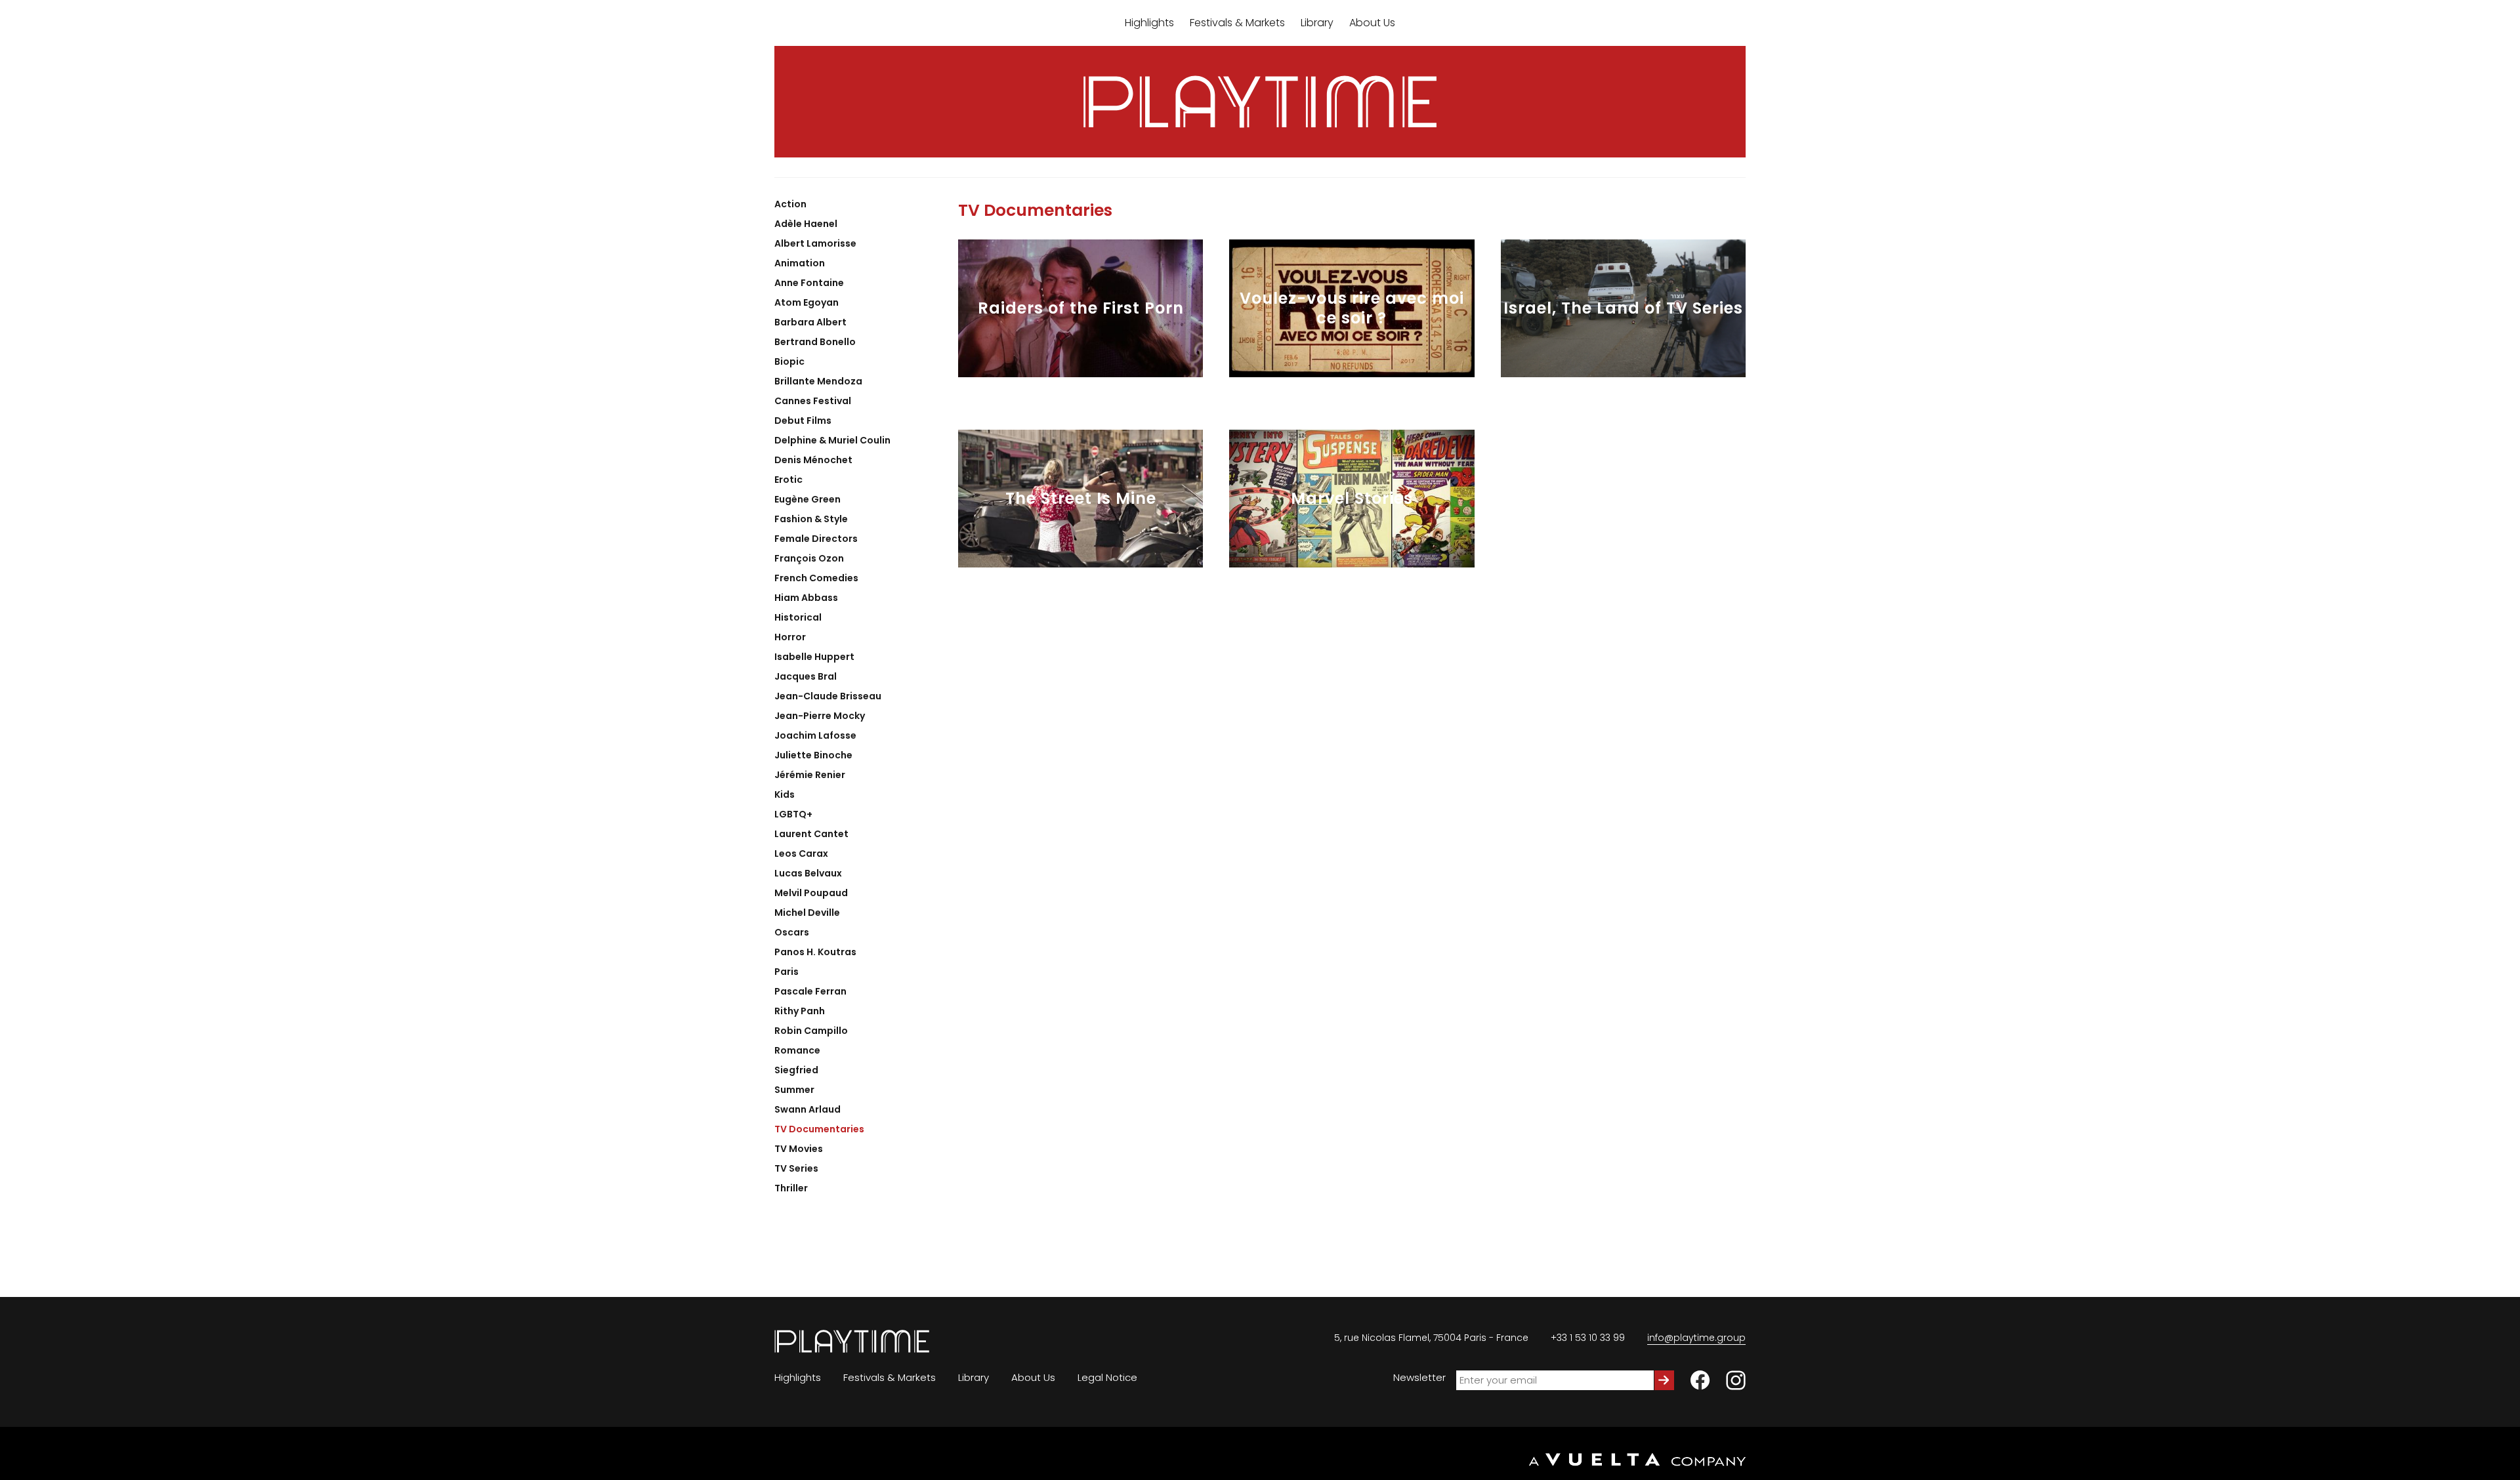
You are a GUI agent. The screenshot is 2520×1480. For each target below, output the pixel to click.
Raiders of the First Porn (1081, 308)
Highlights (1149, 23)
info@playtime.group (1696, 1338)
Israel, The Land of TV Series (1623, 308)
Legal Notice (1107, 1377)
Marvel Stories (1352, 499)
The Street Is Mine (1081, 499)
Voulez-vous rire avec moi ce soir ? (1352, 308)
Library (1317, 23)
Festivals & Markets (1237, 23)
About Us (1372, 23)
